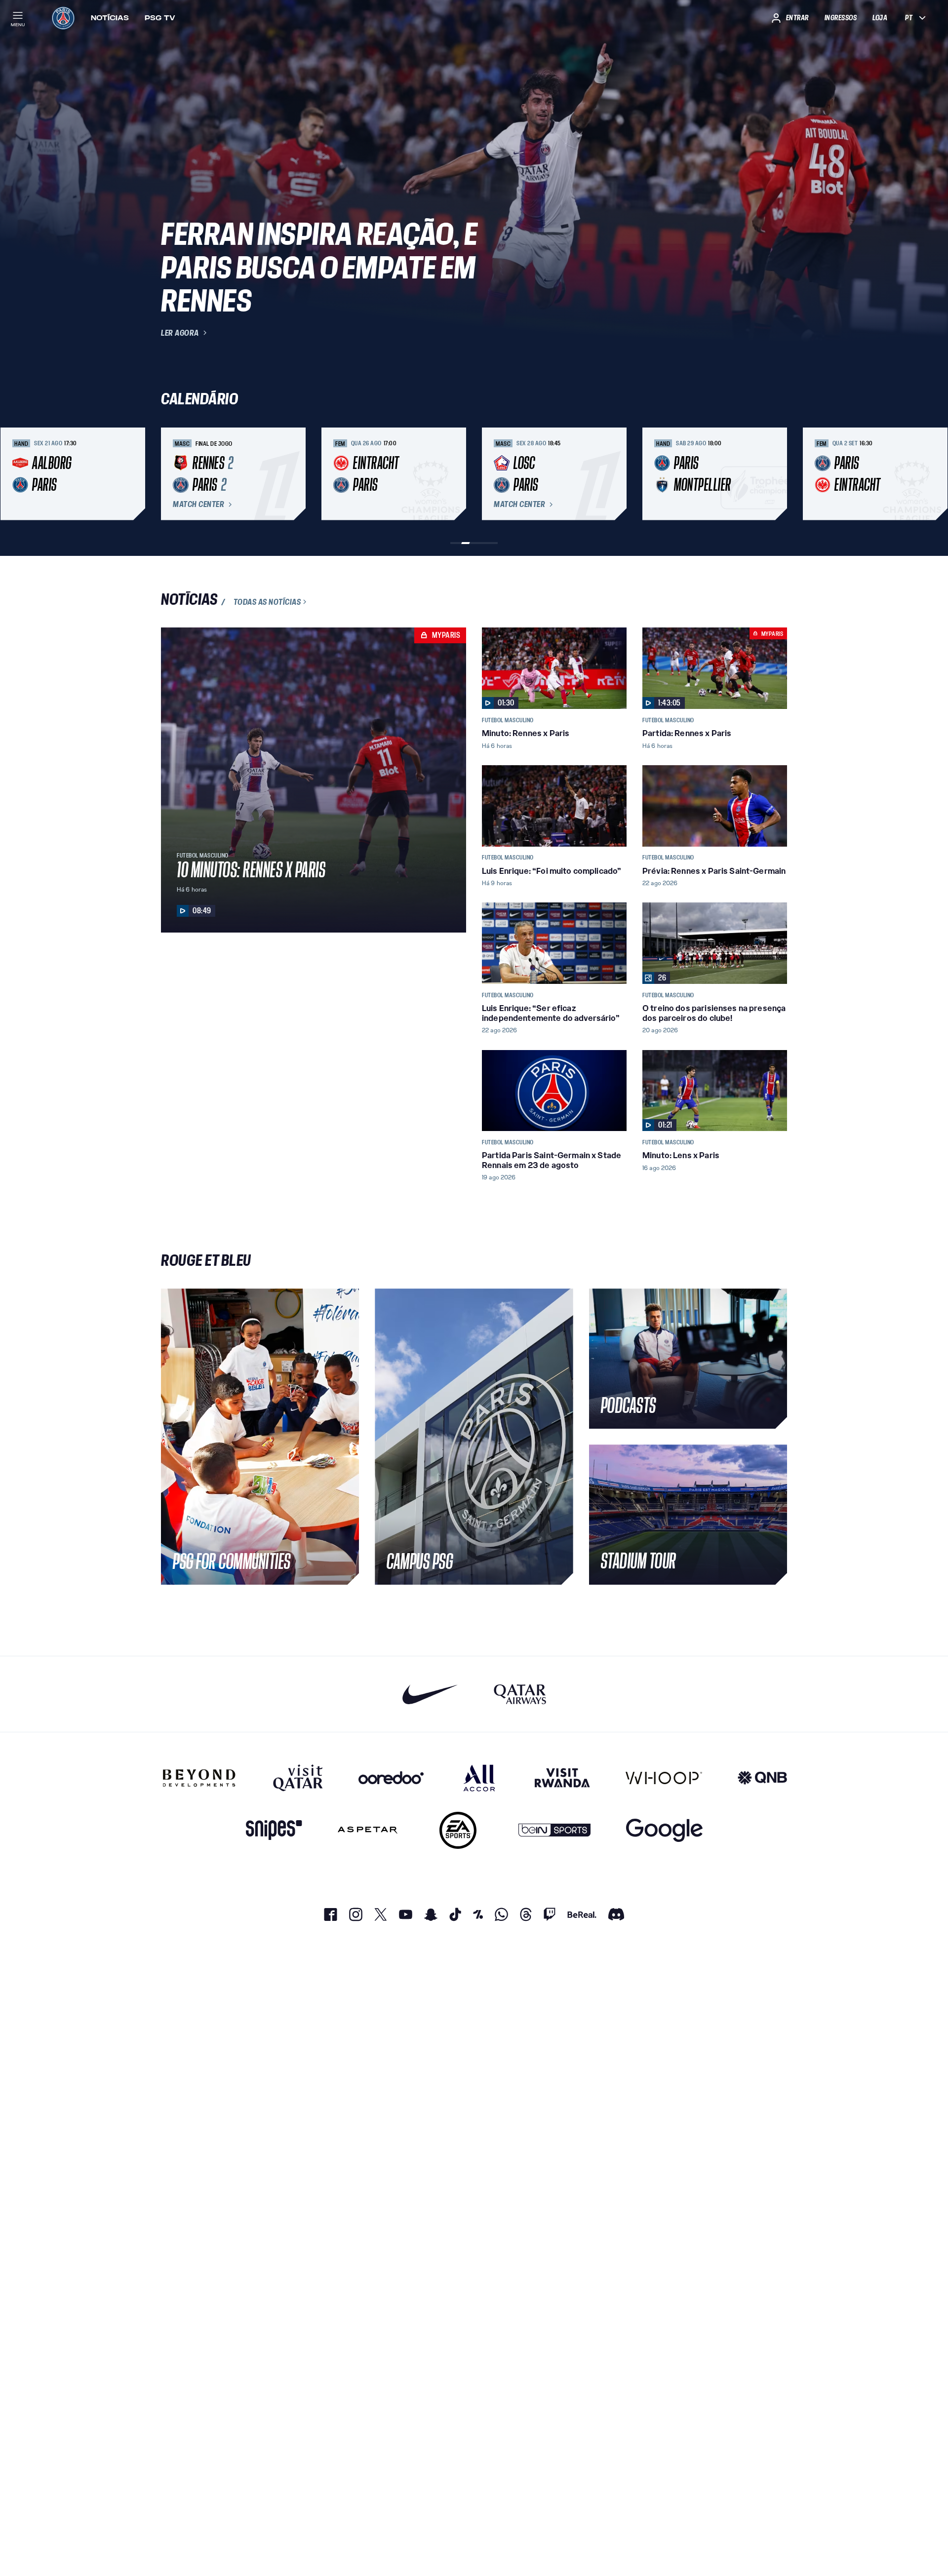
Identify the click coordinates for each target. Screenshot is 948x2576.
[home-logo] (63, 18)
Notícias (110, 18)
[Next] (775, 474)
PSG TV (160, 18)
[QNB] (762, 1778)
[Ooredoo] (391, 1778)
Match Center (198, 505)
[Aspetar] (368, 1830)
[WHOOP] (664, 1778)
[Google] (664, 1830)
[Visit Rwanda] (562, 1778)
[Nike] (430, 1694)
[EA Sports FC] (458, 1830)
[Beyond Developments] (199, 1778)
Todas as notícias (267, 602)
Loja (880, 18)
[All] (479, 1778)
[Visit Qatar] (298, 1778)
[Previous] (173, 474)
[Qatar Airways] (520, 1694)
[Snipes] (274, 1830)
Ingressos (841, 18)
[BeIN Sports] (554, 1830)
